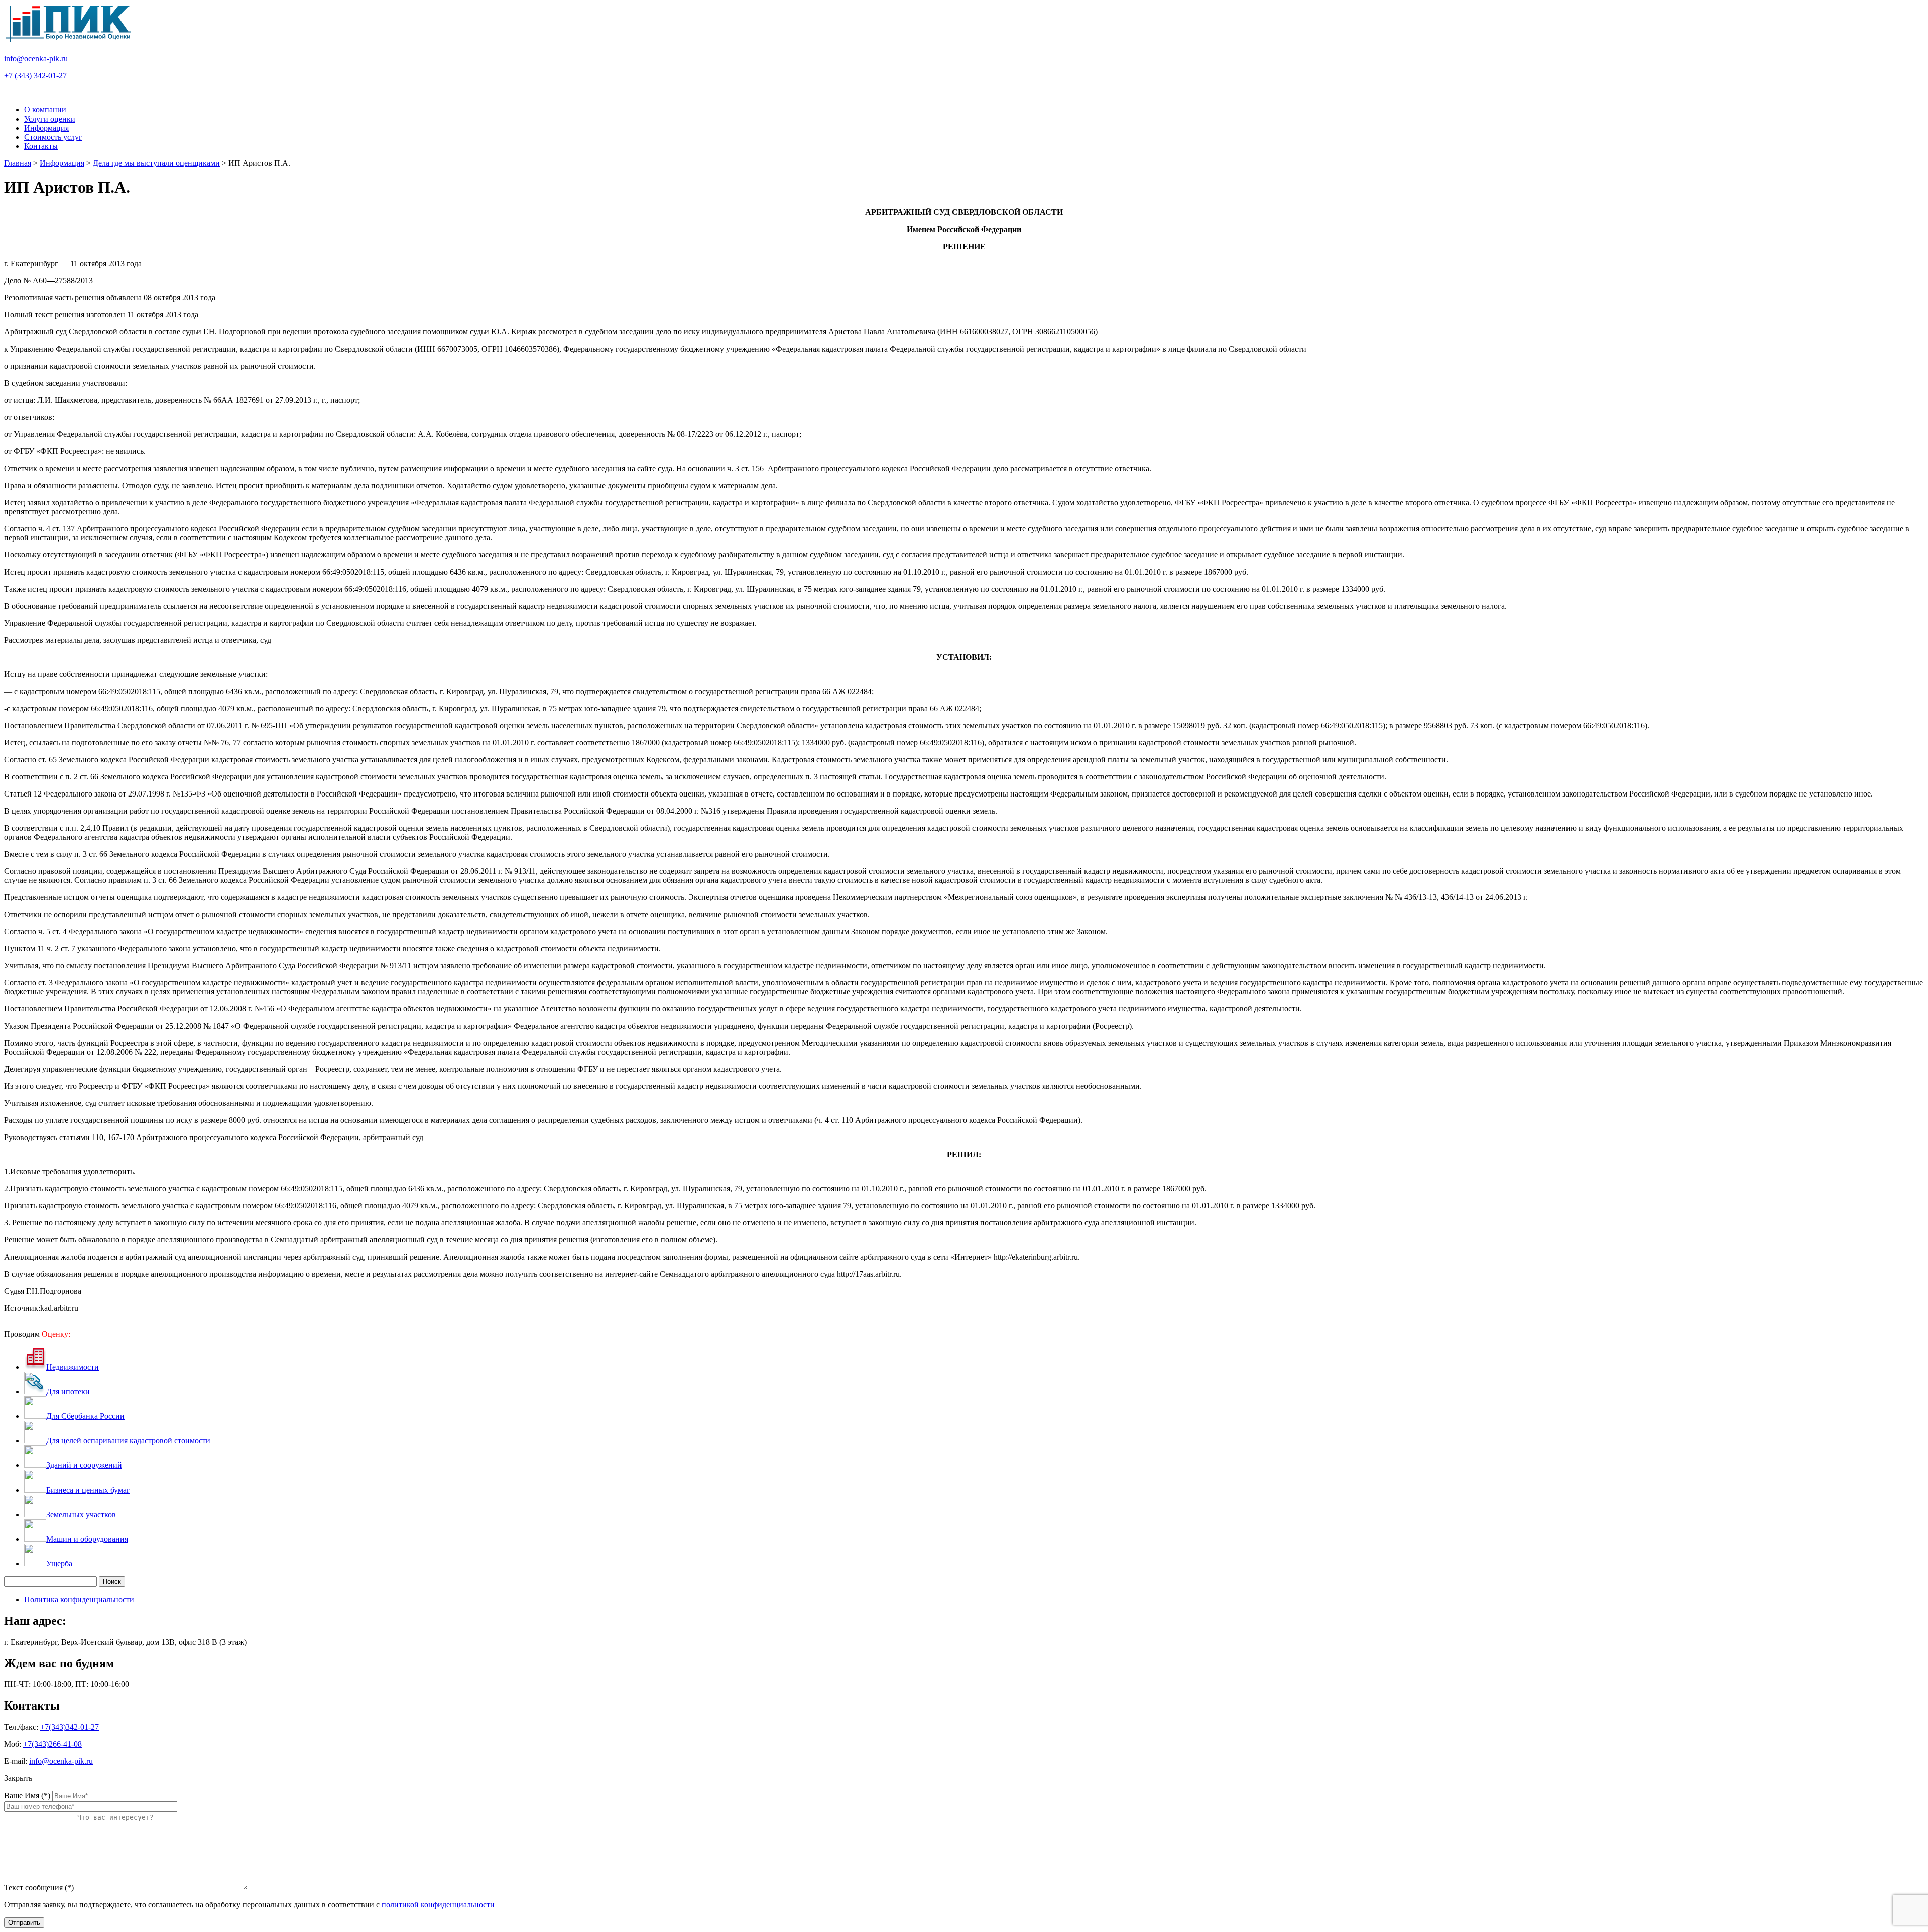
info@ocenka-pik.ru (61, 1761)
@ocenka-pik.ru (36, 59)
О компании (45, 110)
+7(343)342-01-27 (70, 1727)
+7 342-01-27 (35, 76)
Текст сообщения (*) (39, 1888)
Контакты (41, 146)
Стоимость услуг (53, 137)
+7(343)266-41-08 (52, 1744)
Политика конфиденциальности (79, 1599)
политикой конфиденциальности (438, 1905)
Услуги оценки (50, 119)
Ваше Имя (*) (27, 1796)
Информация (46, 128)
